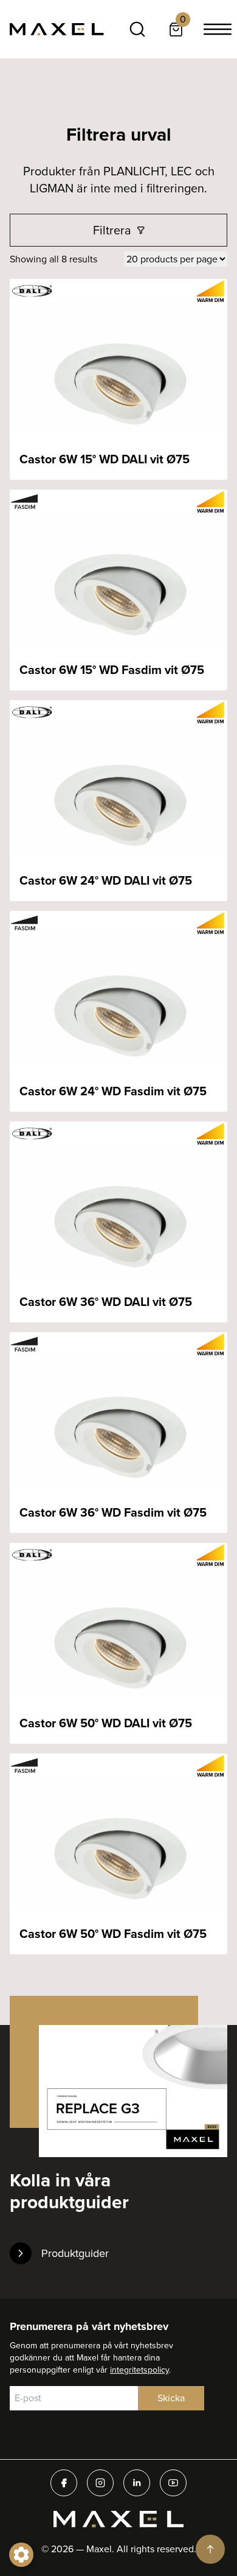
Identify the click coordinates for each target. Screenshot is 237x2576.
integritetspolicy (139, 2370)
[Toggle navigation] (218, 29)
